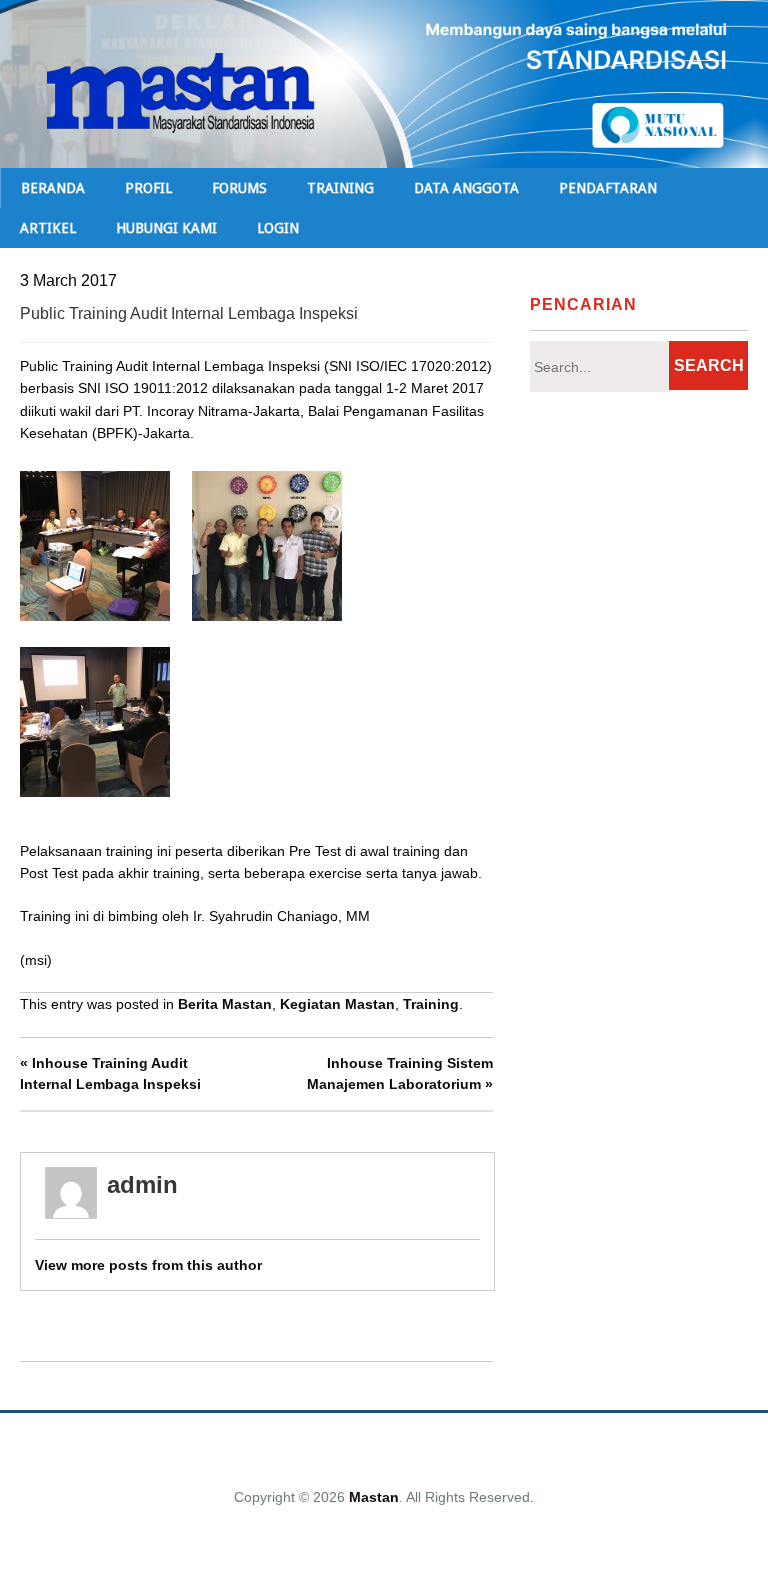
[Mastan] (384, 134)
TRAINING (340, 188)
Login (278, 228)
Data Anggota (466, 188)
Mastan (374, 1497)
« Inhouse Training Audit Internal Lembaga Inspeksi (110, 1073)
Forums (239, 188)
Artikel (48, 228)
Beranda (53, 188)
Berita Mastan (225, 1004)
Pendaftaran (608, 188)
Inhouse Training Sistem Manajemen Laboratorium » (400, 1073)
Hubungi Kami (166, 228)
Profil (148, 188)
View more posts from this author (148, 1265)
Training (431, 1004)
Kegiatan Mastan (337, 1004)
